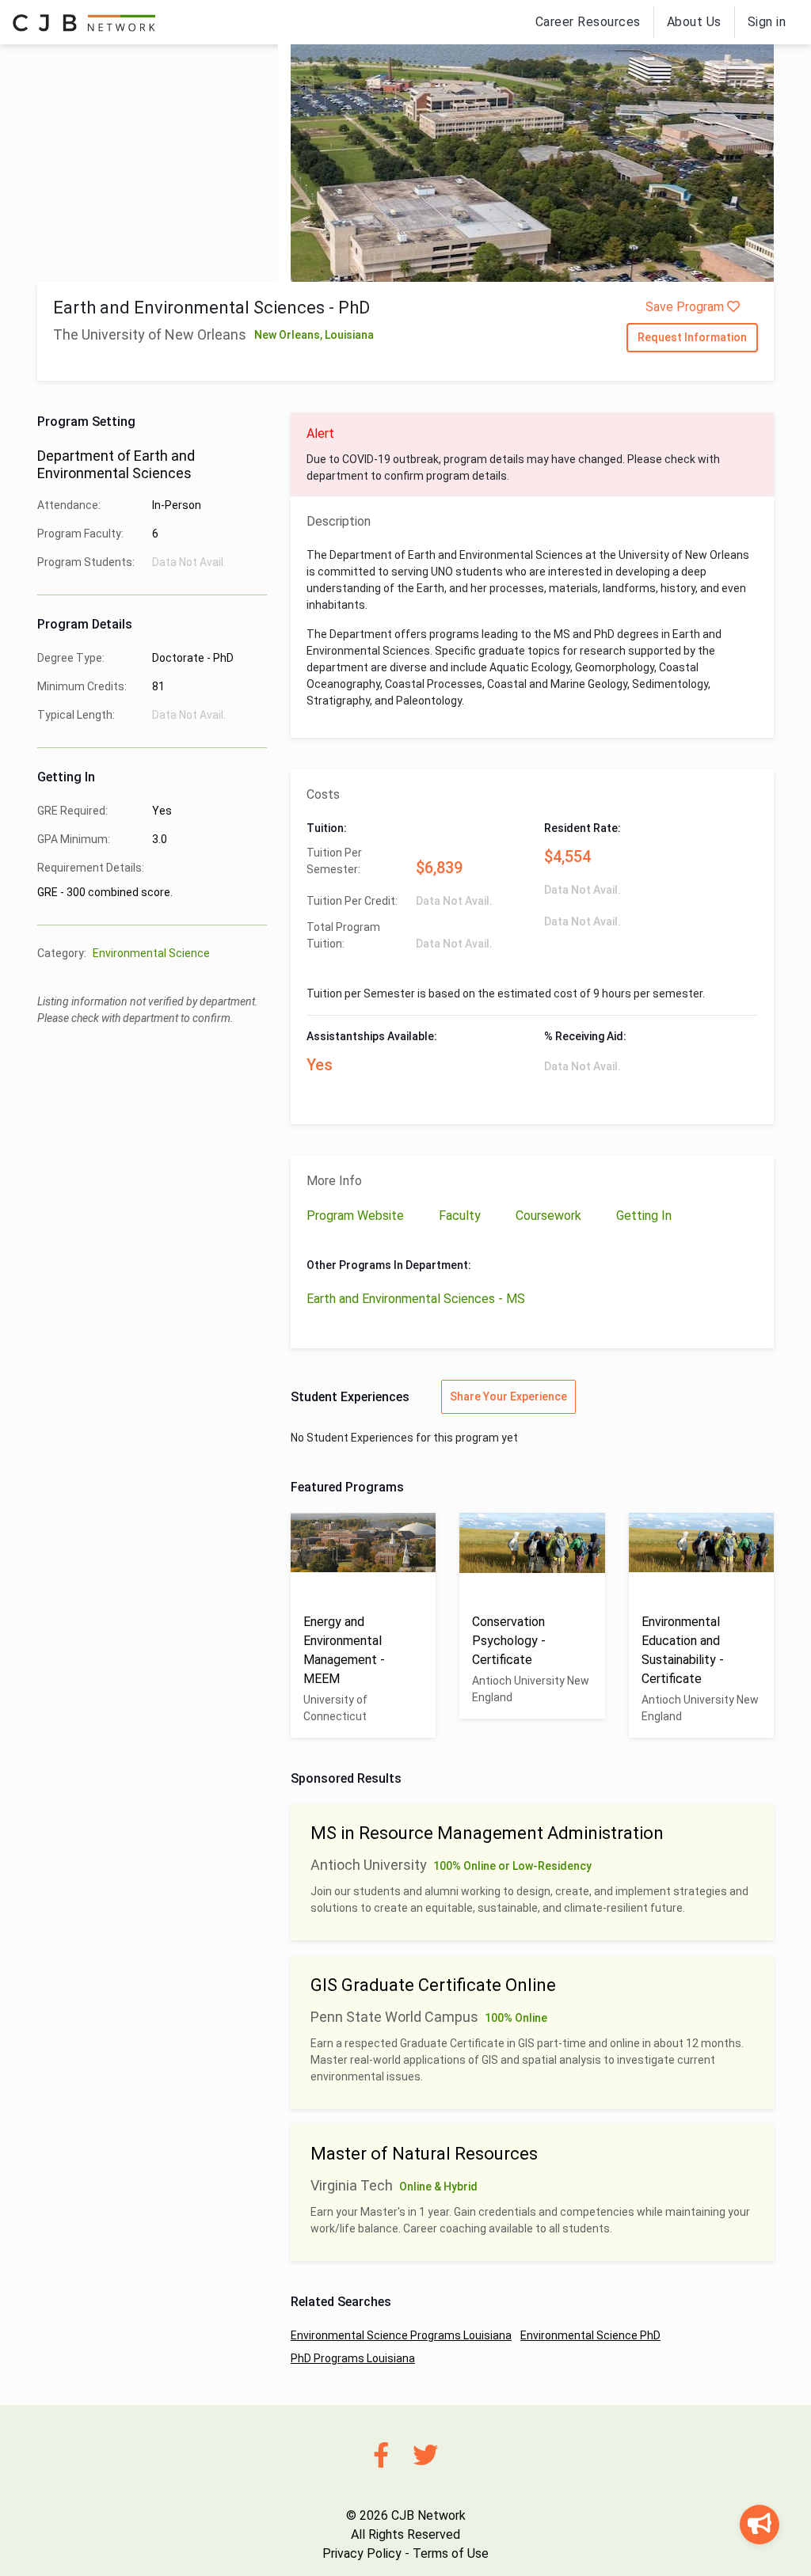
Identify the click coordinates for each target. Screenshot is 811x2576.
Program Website (357, 1216)
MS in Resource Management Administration (487, 1833)
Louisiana (349, 335)
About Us (694, 22)
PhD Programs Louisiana (353, 2358)
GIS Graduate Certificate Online (433, 1985)
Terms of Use (451, 2553)
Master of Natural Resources (424, 2154)
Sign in (767, 22)
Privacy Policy (362, 2553)
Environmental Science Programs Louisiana (401, 2335)
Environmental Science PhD (590, 2335)
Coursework (550, 1216)
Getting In (644, 1216)
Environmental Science (151, 953)
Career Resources (588, 22)
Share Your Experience (508, 1396)
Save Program (686, 307)
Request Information (692, 337)
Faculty (461, 1216)
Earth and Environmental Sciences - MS (416, 1299)
